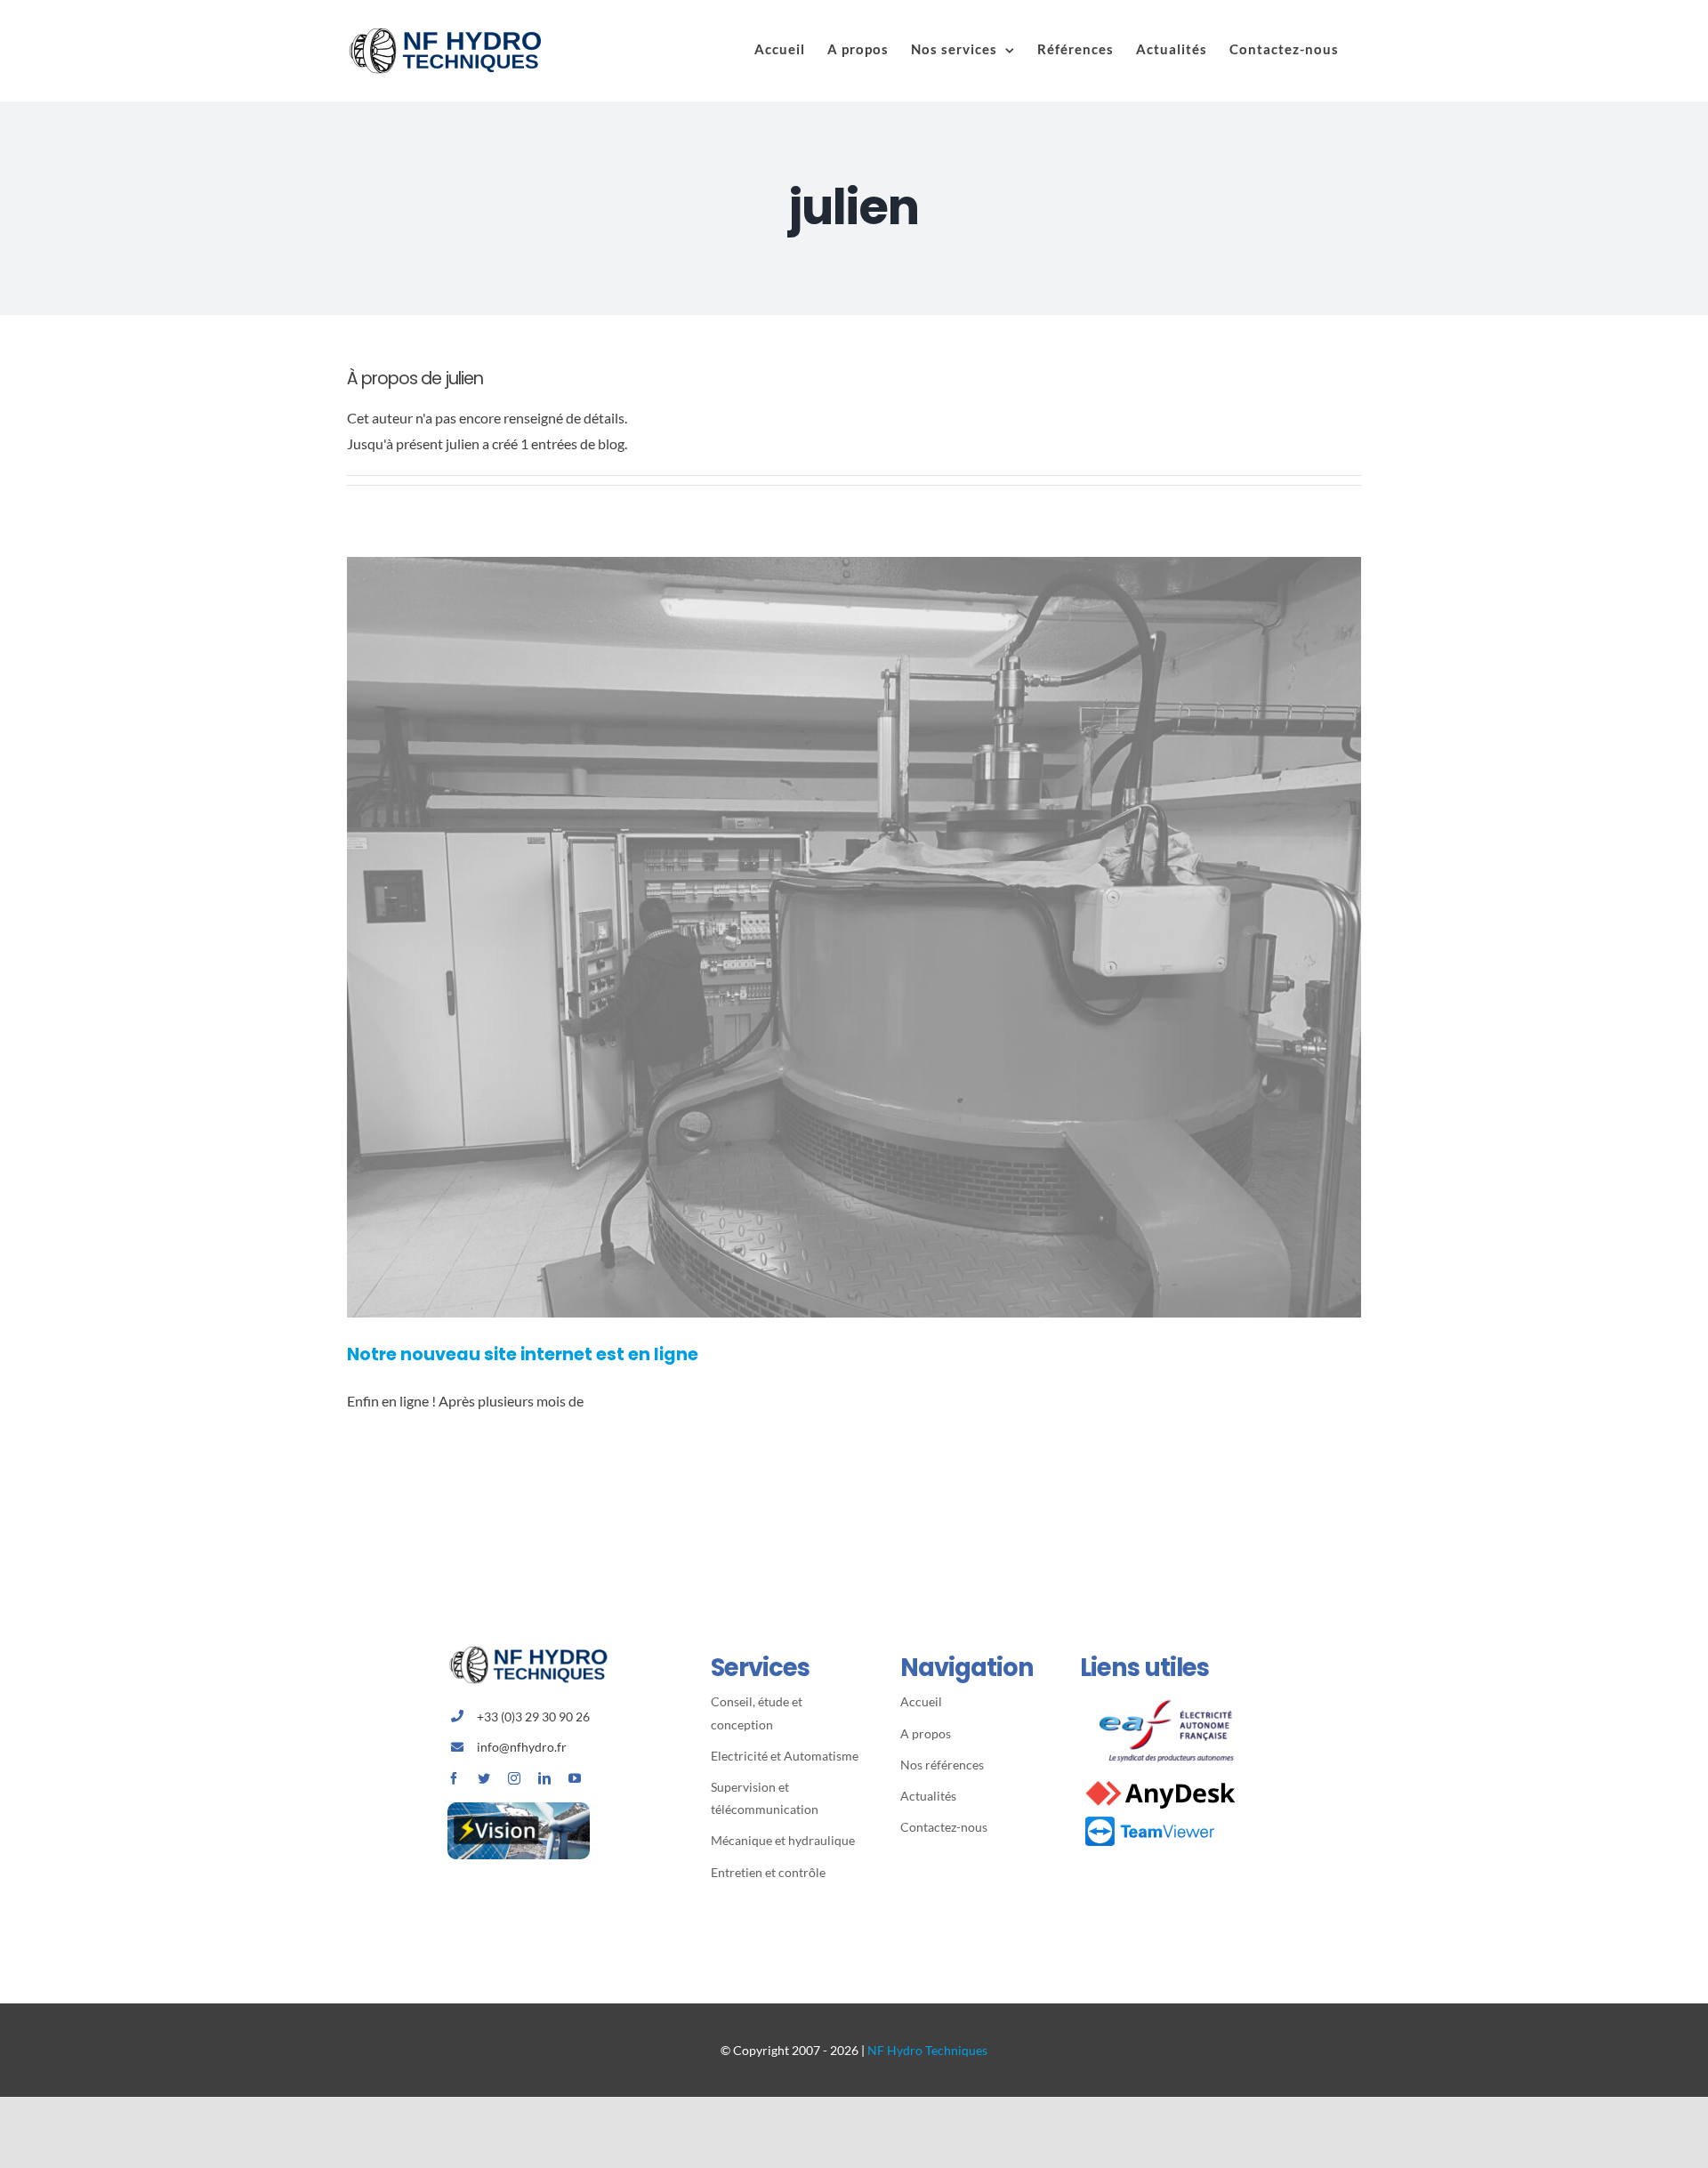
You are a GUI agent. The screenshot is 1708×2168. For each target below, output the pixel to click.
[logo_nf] (536, 1652)
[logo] (1171, 1697)
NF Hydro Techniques (927, 2050)
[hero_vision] (519, 1809)
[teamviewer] (1149, 1820)
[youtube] (575, 1778)
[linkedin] (544, 1778)
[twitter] (484, 1778)
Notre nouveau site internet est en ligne (523, 1354)
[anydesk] (1160, 1782)
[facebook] (454, 1778)
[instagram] (514, 1778)
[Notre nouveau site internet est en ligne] (854, 937)
